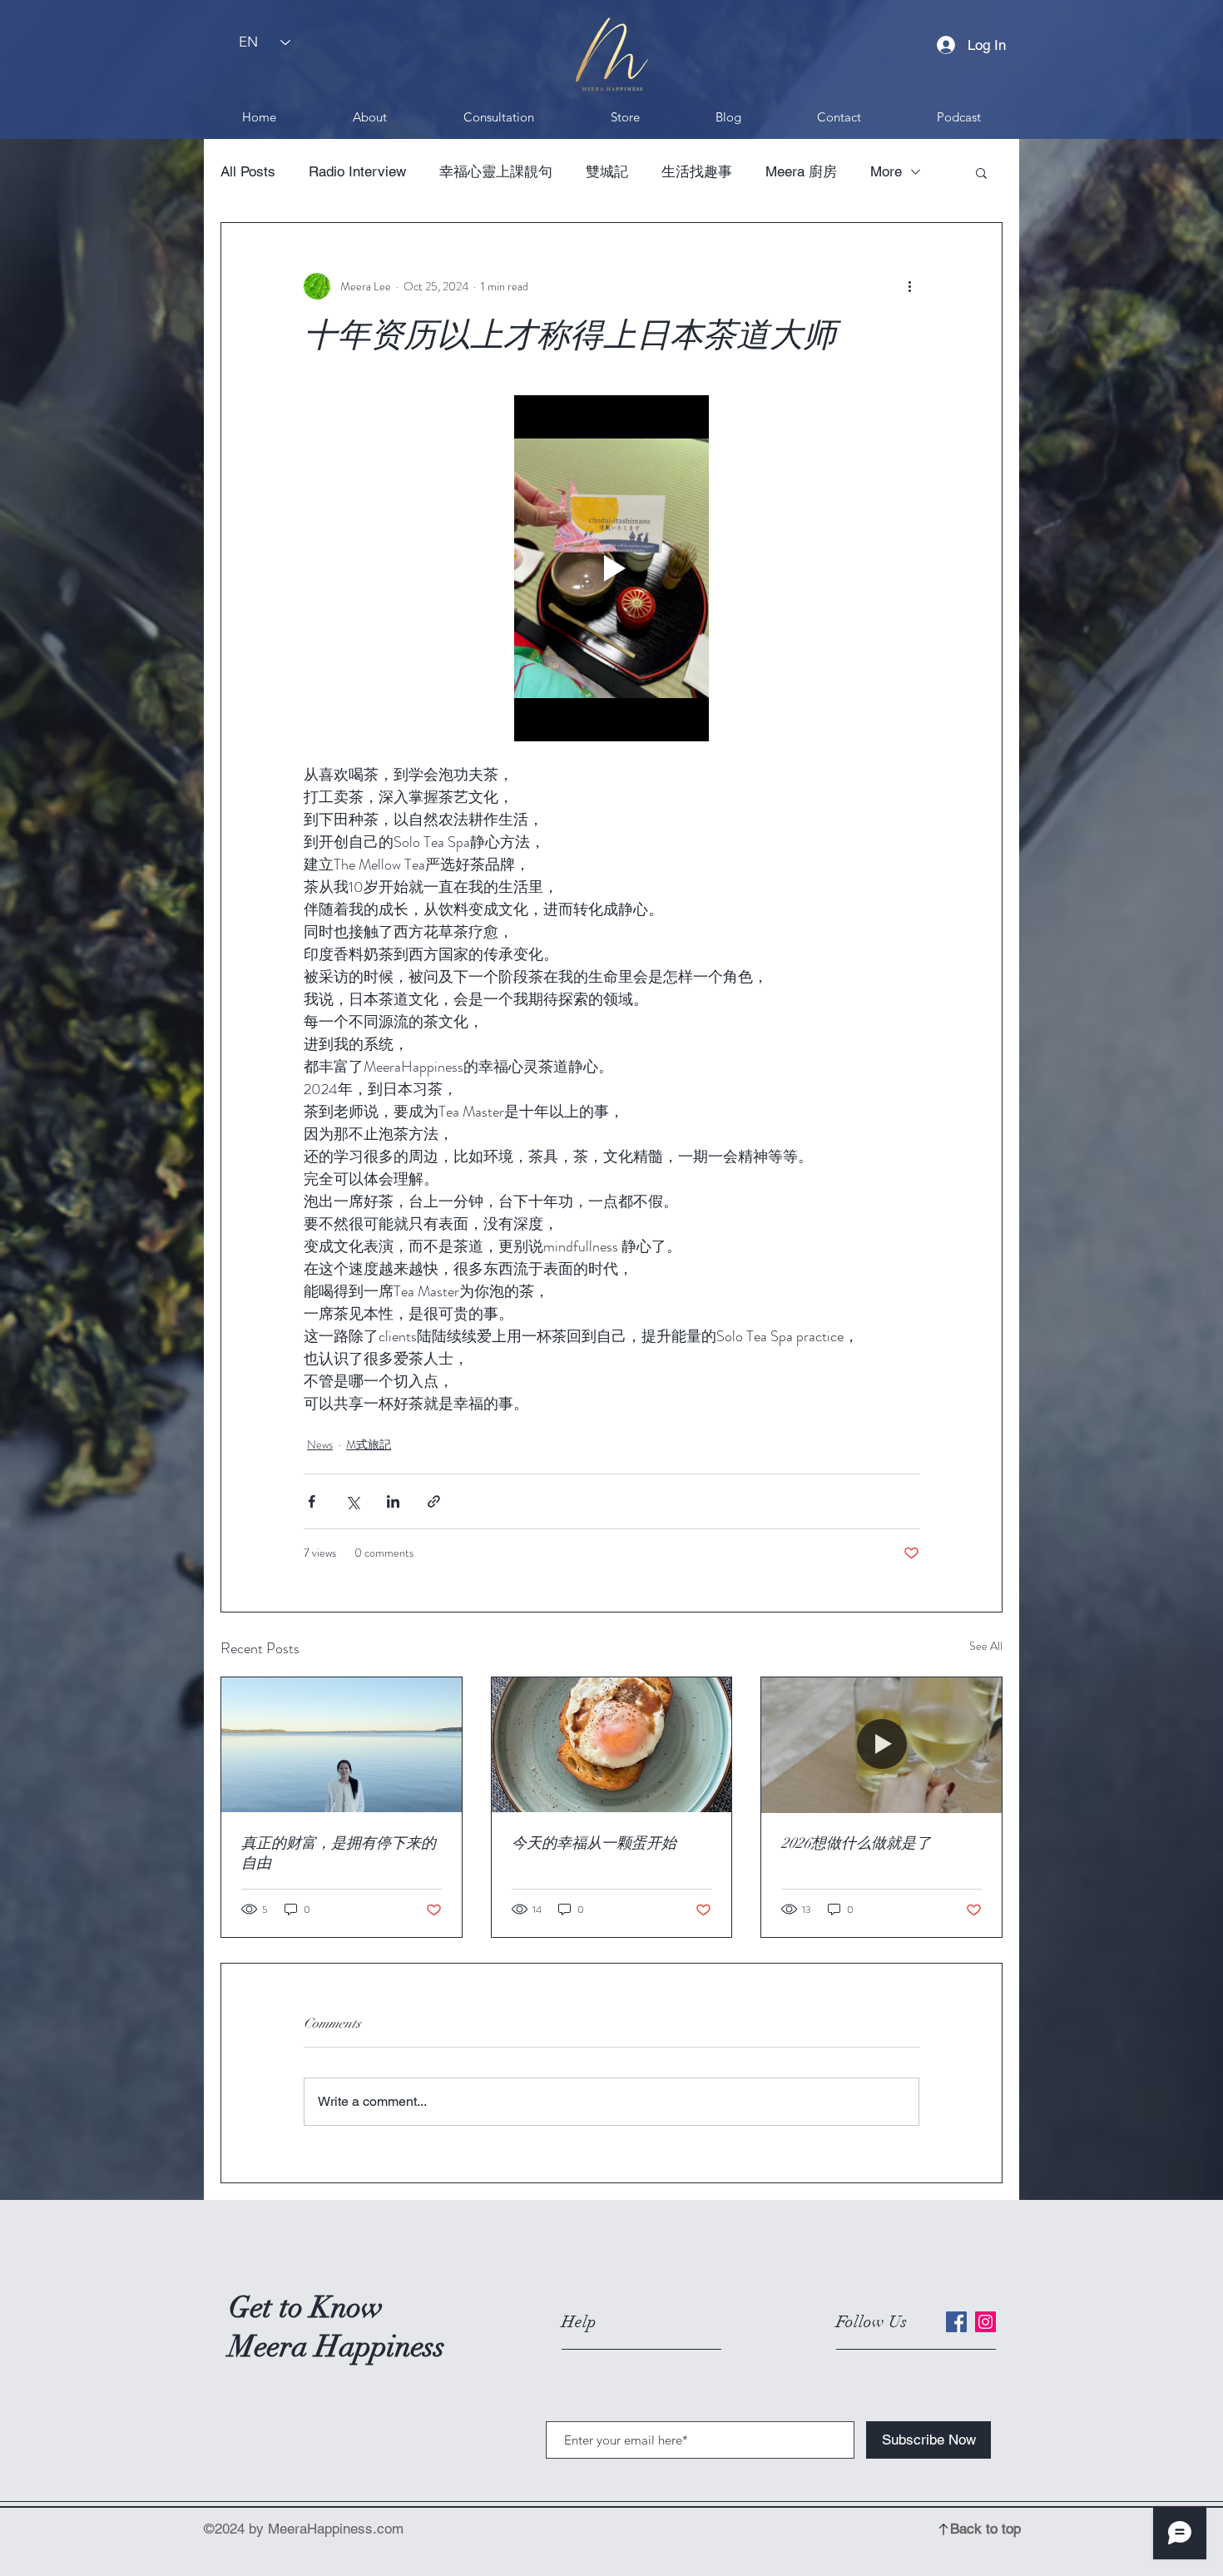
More (886, 171)
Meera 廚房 (801, 171)
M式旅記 (369, 1444)
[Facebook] (956, 2322)
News (320, 1444)
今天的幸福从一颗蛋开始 (594, 1843)
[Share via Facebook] (312, 1501)
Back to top (985, 2529)
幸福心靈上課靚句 (496, 171)
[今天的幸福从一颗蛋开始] (612, 1745)
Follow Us (871, 2322)
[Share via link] (434, 1501)
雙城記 (607, 171)
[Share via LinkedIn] (393, 1501)
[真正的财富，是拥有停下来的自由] (342, 1745)
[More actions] (909, 286)
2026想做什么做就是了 (856, 1843)
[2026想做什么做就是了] (881, 1745)
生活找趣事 (697, 171)
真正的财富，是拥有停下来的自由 (339, 1853)
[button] (981, 172)
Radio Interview (357, 171)
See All (986, 1646)
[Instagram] (985, 2322)
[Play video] (611, 568)
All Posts (248, 171)
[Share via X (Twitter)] (352, 1501)
